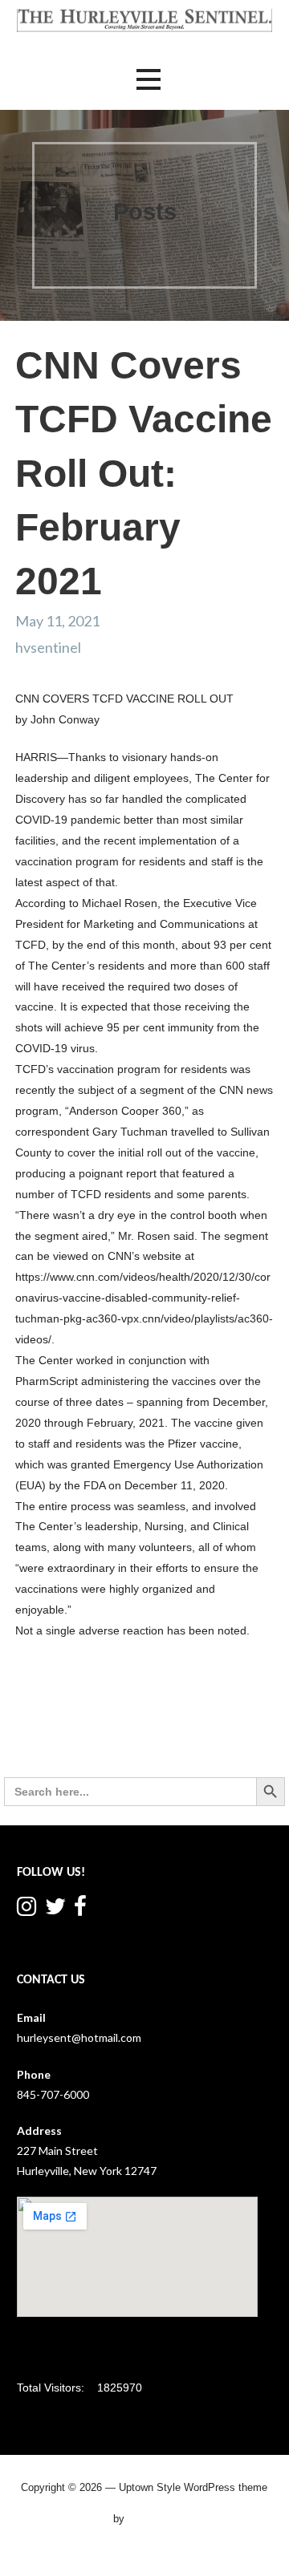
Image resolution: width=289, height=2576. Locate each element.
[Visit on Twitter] (55, 1910)
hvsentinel (48, 647)
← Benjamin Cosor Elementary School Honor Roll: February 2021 (63, 1733)
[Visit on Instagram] (26, 1910)
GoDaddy (152, 2518)
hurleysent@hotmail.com (79, 2037)
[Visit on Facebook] (80, 1910)
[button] (149, 80)
